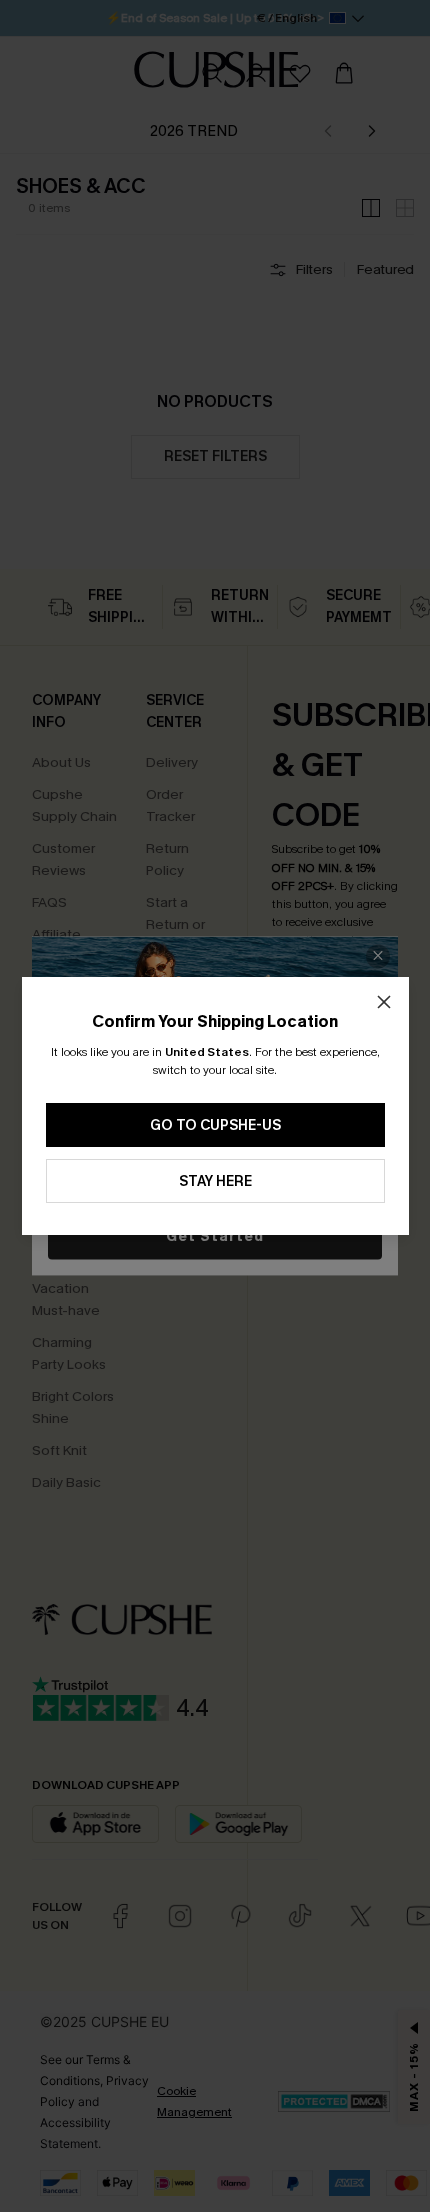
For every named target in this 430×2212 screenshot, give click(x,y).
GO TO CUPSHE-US (215, 1125)
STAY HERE (215, 1181)
